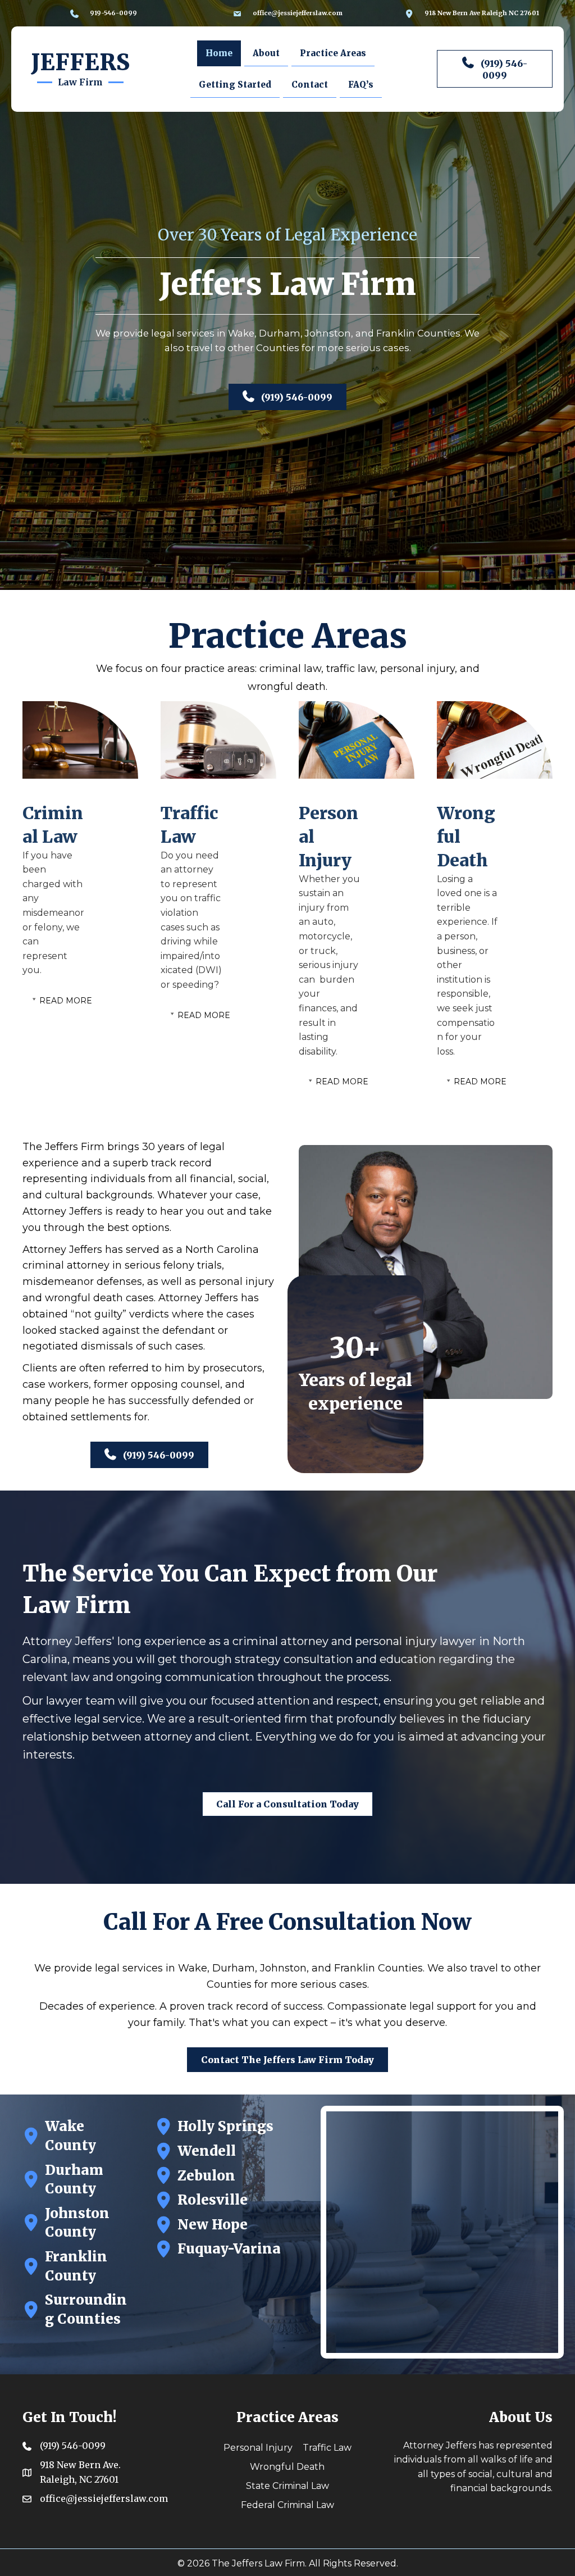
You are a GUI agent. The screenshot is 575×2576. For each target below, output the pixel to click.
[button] (495, 69)
